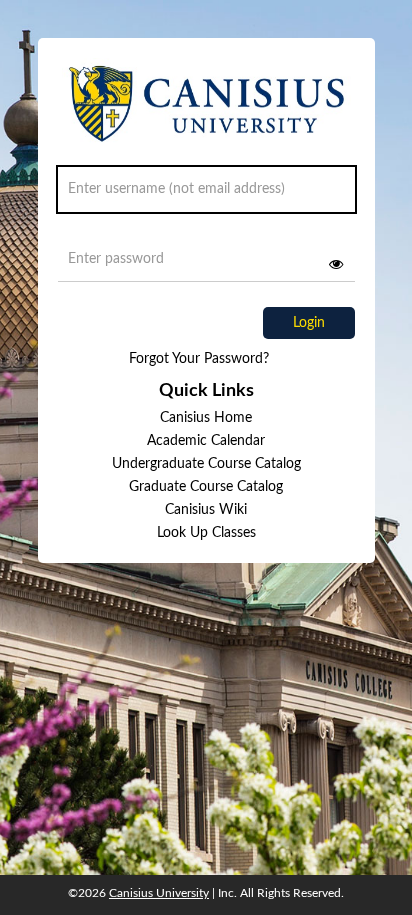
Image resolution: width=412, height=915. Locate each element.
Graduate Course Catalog (206, 487)
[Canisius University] (206, 112)
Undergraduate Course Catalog (206, 464)
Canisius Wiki (206, 510)
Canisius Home (206, 418)
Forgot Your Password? (199, 359)
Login (309, 323)
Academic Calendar (206, 441)
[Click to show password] (336, 264)
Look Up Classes (206, 533)
